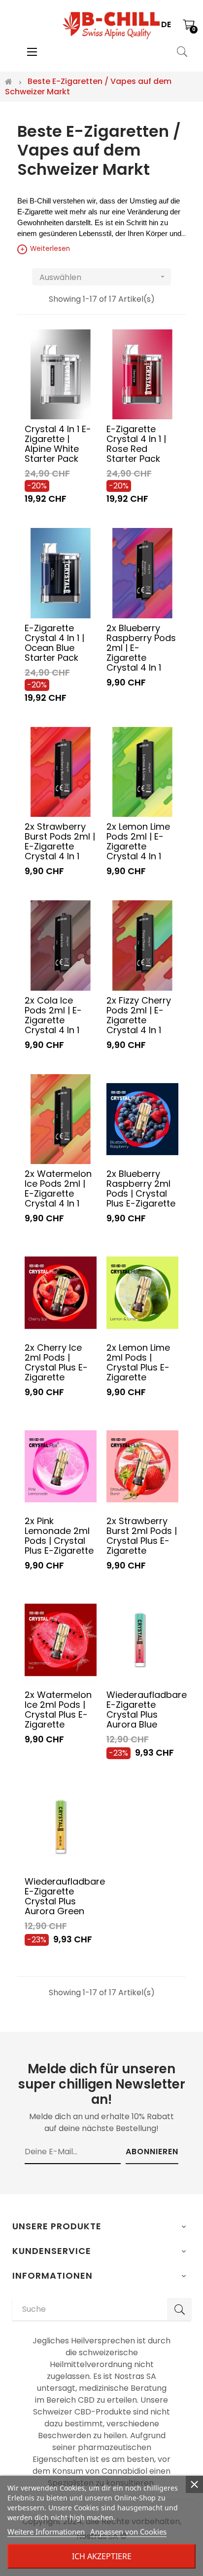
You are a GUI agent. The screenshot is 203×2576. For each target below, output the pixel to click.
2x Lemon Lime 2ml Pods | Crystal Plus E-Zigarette (138, 1362)
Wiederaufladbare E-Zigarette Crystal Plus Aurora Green (61, 1896)
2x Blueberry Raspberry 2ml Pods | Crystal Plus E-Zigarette (141, 1188)
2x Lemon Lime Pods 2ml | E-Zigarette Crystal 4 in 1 (138, 841)
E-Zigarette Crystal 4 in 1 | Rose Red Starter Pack (136, 443)
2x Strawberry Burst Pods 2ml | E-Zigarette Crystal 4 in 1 (60, 841)
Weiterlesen (45, 249)
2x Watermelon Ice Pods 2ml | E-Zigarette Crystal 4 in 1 (58, 1188)
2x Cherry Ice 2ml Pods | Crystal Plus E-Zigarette (56, 1362)
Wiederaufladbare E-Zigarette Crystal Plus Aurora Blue (142, 1709)
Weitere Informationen (46, 2532)
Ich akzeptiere (102, 2556)
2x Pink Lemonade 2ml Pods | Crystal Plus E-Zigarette (59, 1535)
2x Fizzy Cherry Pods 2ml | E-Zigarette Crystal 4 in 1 (139, 1015)
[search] (179, 2309)
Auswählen (103, 277)
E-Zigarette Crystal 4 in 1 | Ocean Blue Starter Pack (54, 643)
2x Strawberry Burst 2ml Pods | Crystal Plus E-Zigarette (142, 1535)
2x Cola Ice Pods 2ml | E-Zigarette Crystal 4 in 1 (53, 1015)
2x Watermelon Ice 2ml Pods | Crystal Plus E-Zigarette (58, 1709)
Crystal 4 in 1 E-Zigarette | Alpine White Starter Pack (58, 443)
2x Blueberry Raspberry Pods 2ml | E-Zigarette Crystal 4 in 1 (141, 647)
